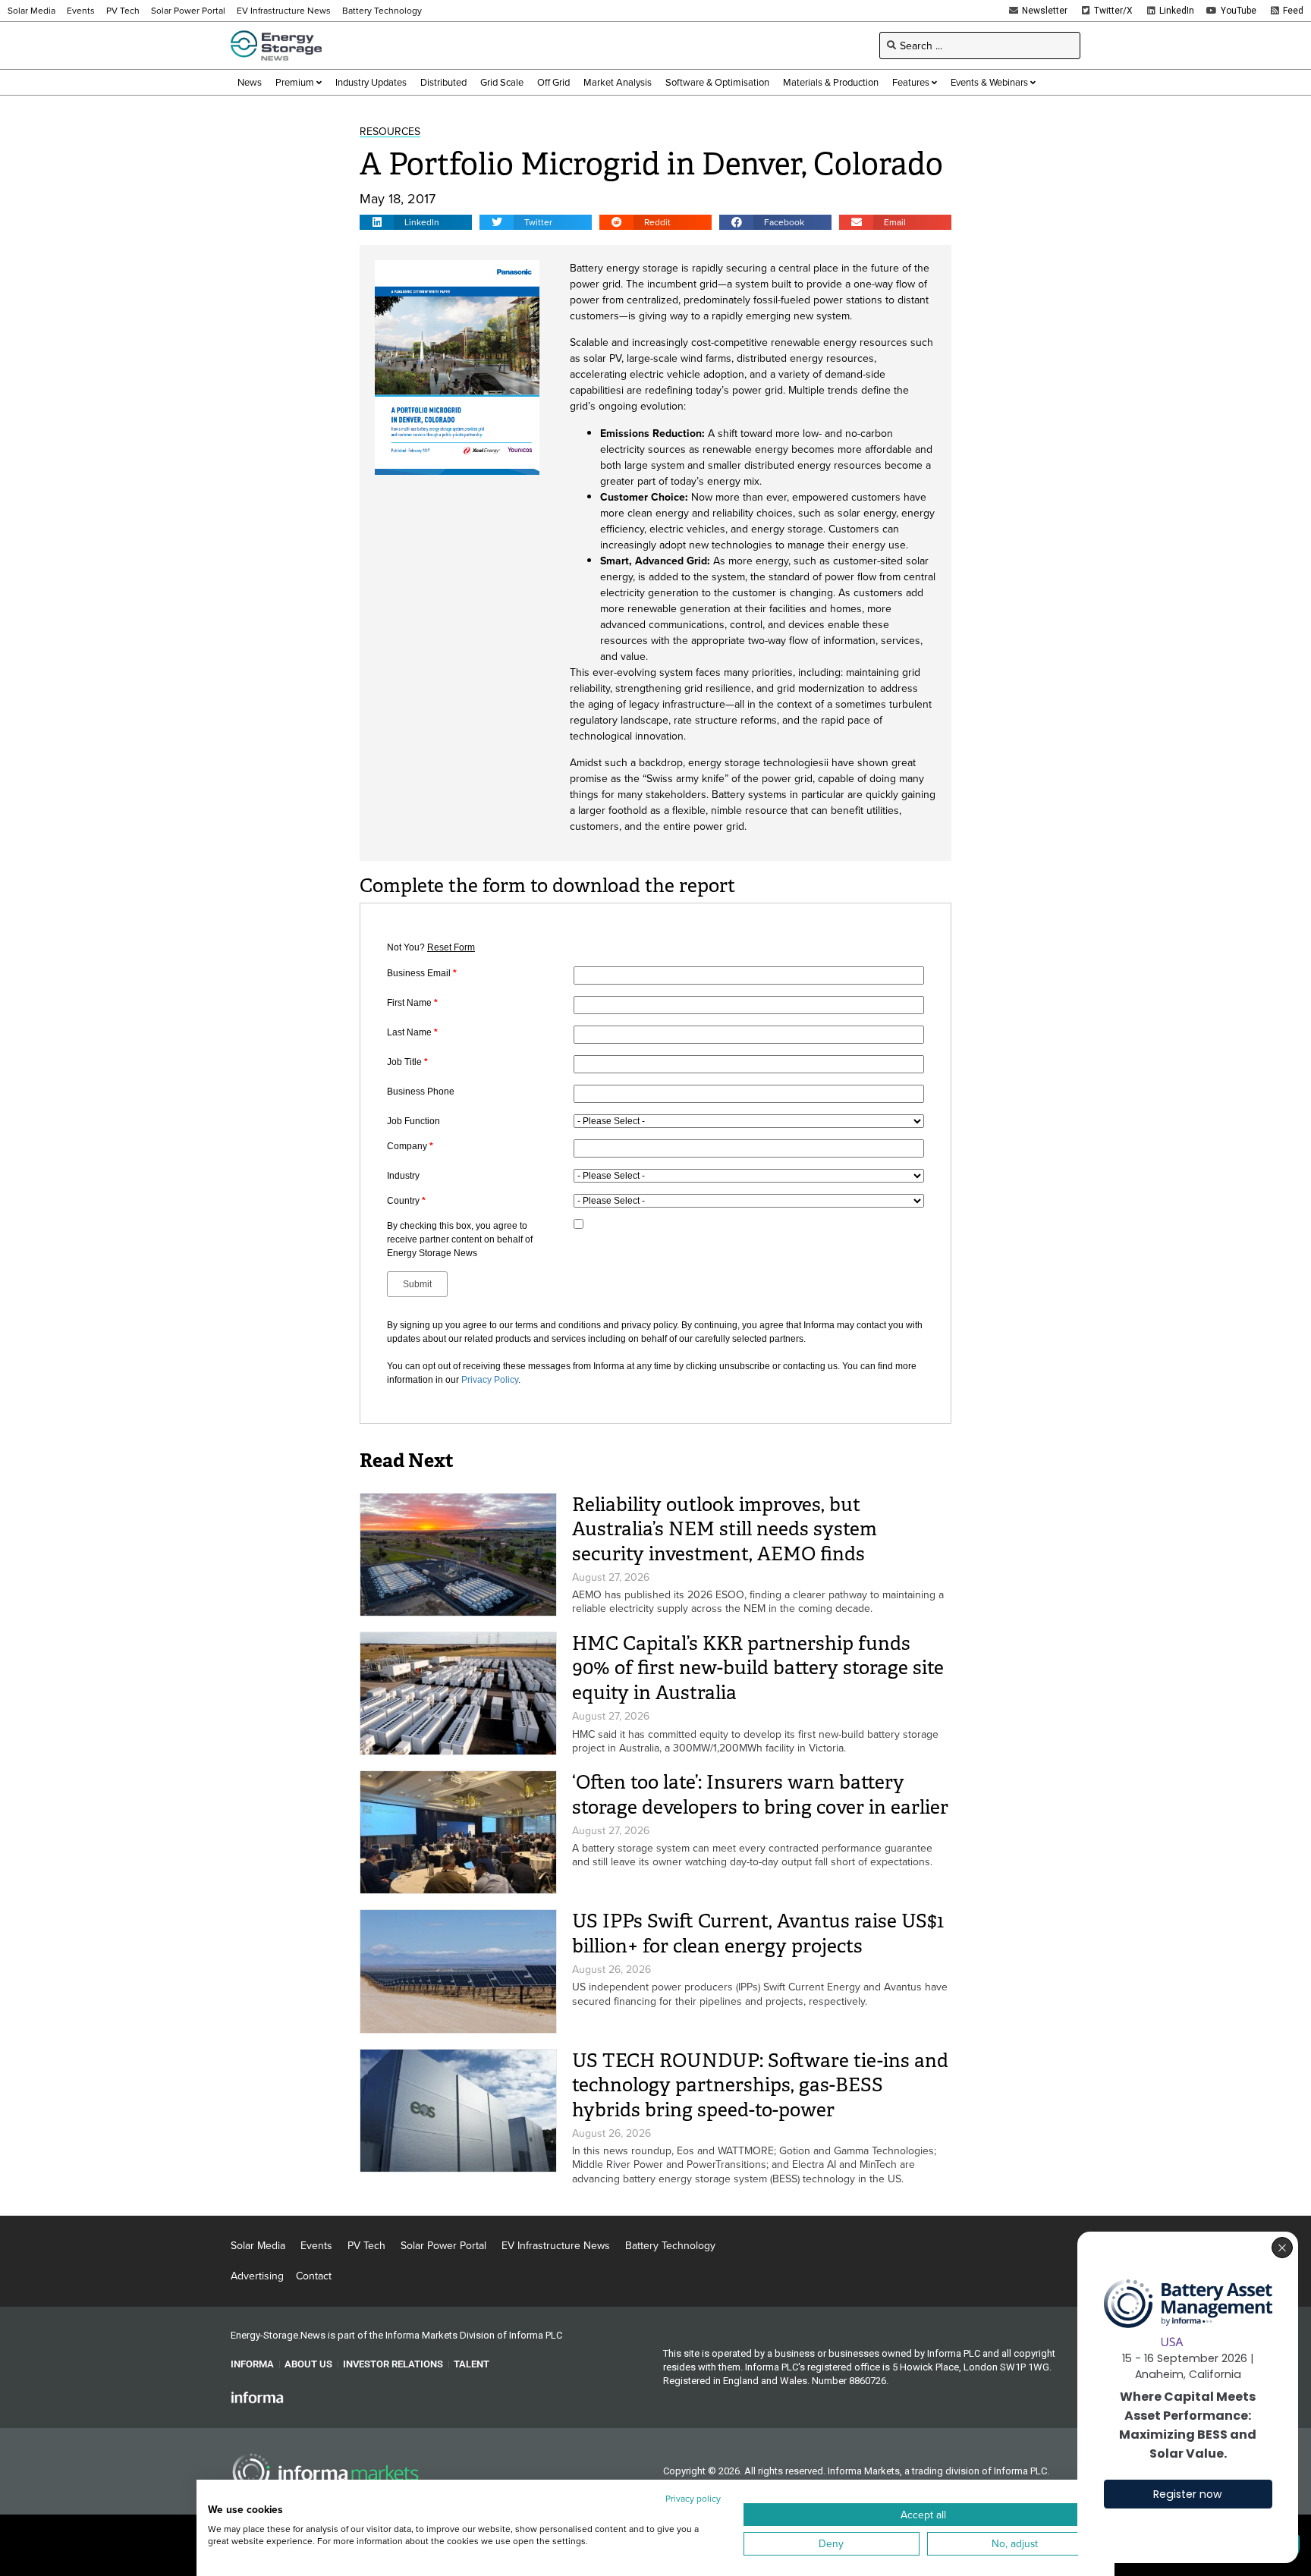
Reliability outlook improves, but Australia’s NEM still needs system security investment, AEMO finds (725, 1529)
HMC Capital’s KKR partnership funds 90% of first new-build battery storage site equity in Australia (758, 1668)
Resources (390, 131)
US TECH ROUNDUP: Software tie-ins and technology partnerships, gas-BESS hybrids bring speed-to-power (760, 2085)
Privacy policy (693, 2498)
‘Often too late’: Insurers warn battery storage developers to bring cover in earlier (760, 1795)
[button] (416, 222)
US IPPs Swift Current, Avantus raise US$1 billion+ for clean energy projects (758, 1934)
